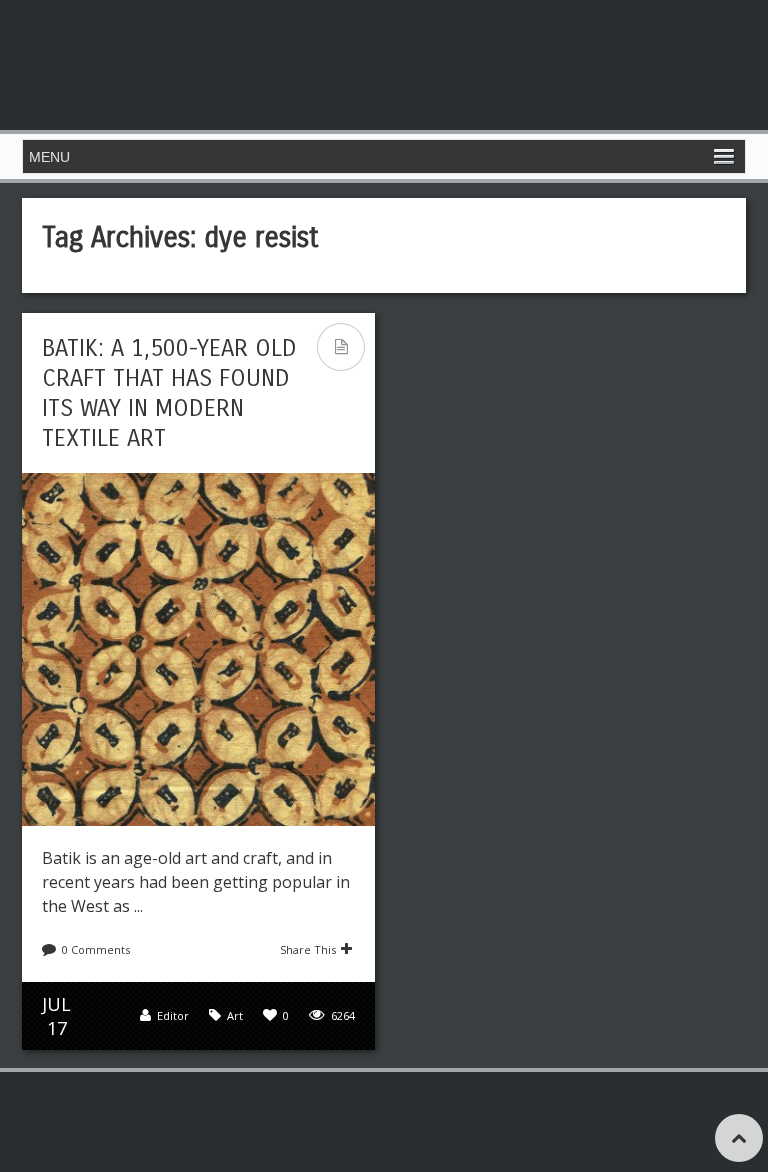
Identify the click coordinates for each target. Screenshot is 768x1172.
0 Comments (96, 949)
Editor (173, 1015)
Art (235, 1015)
